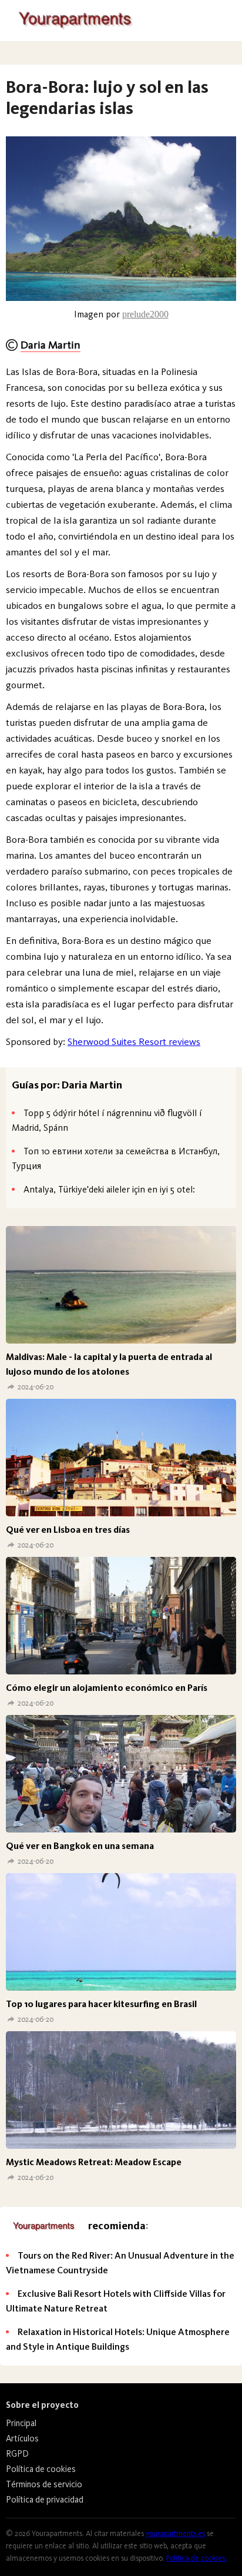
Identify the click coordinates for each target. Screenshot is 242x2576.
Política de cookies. (196, 2558)
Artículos (22, 2438)
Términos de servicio (44, 2484)
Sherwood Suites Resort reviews (134, 1041)
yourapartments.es (175, 2533)
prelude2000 (145, 314)
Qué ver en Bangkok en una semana (80, 1846)
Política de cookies (41, 2469)
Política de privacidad (45, 2500)
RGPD (17, 2454)
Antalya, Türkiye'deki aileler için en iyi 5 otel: (109, 1189)
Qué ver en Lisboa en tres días (68, 1530)
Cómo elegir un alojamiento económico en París (107, 1688)
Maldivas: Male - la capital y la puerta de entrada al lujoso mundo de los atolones (109, 1364)
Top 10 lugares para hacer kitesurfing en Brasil (101, 2004)
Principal (21, 2423)
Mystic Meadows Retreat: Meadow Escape (94, 2162)
